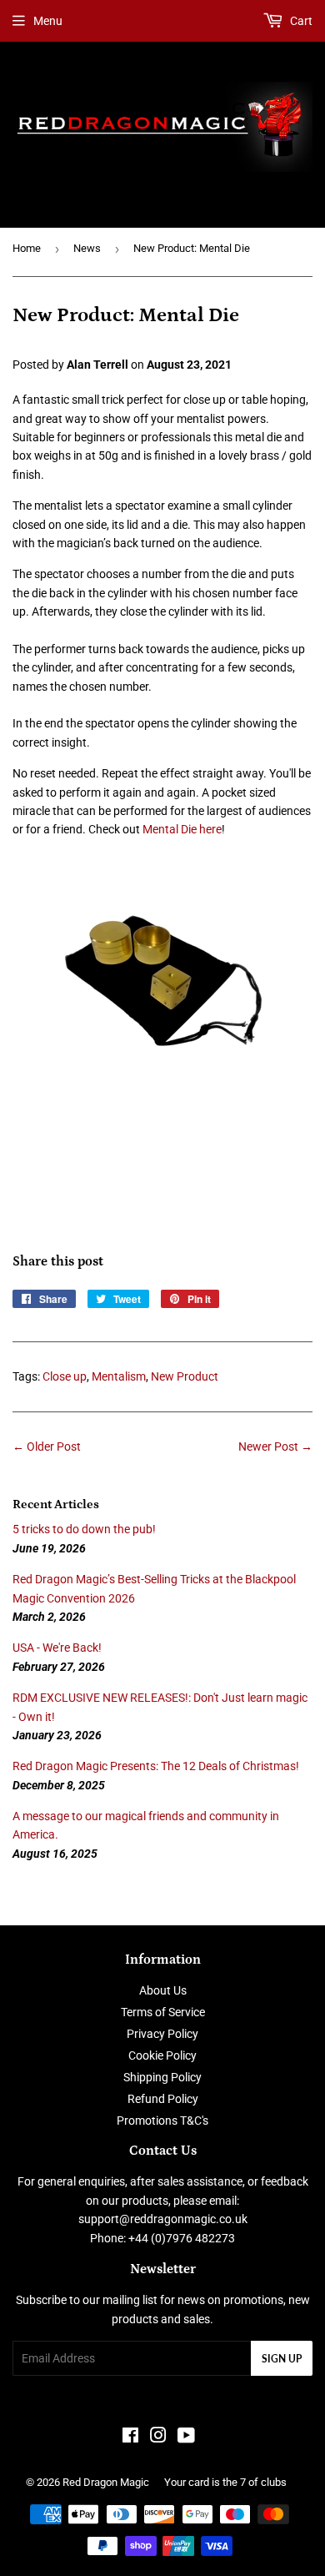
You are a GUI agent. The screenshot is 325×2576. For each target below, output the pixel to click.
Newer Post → (275, 1446)
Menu (48, 21)
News (87, 248)
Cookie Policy (162, 2055)
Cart (300, 21)
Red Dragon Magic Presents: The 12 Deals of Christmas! (156, 1766)
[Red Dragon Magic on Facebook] (130, 2438)
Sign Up (282, 2359)
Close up (65, 1376)
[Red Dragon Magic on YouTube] (186, 2438)
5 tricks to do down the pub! (84, 1529)
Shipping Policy (162, 2077)
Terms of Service (163, 2012)
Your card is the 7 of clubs (225, 2482)
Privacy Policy (162, 2034)
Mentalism (119, 1376)
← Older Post (47, 1446)
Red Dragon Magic (106, 2482)
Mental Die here (182, 829)
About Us (163, 1990)
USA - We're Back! (57, 1648)
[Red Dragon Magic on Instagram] (158, 2438)
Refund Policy (163, 2099)
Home (27, 248)
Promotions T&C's (162, 2121)
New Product (185, 1376)
